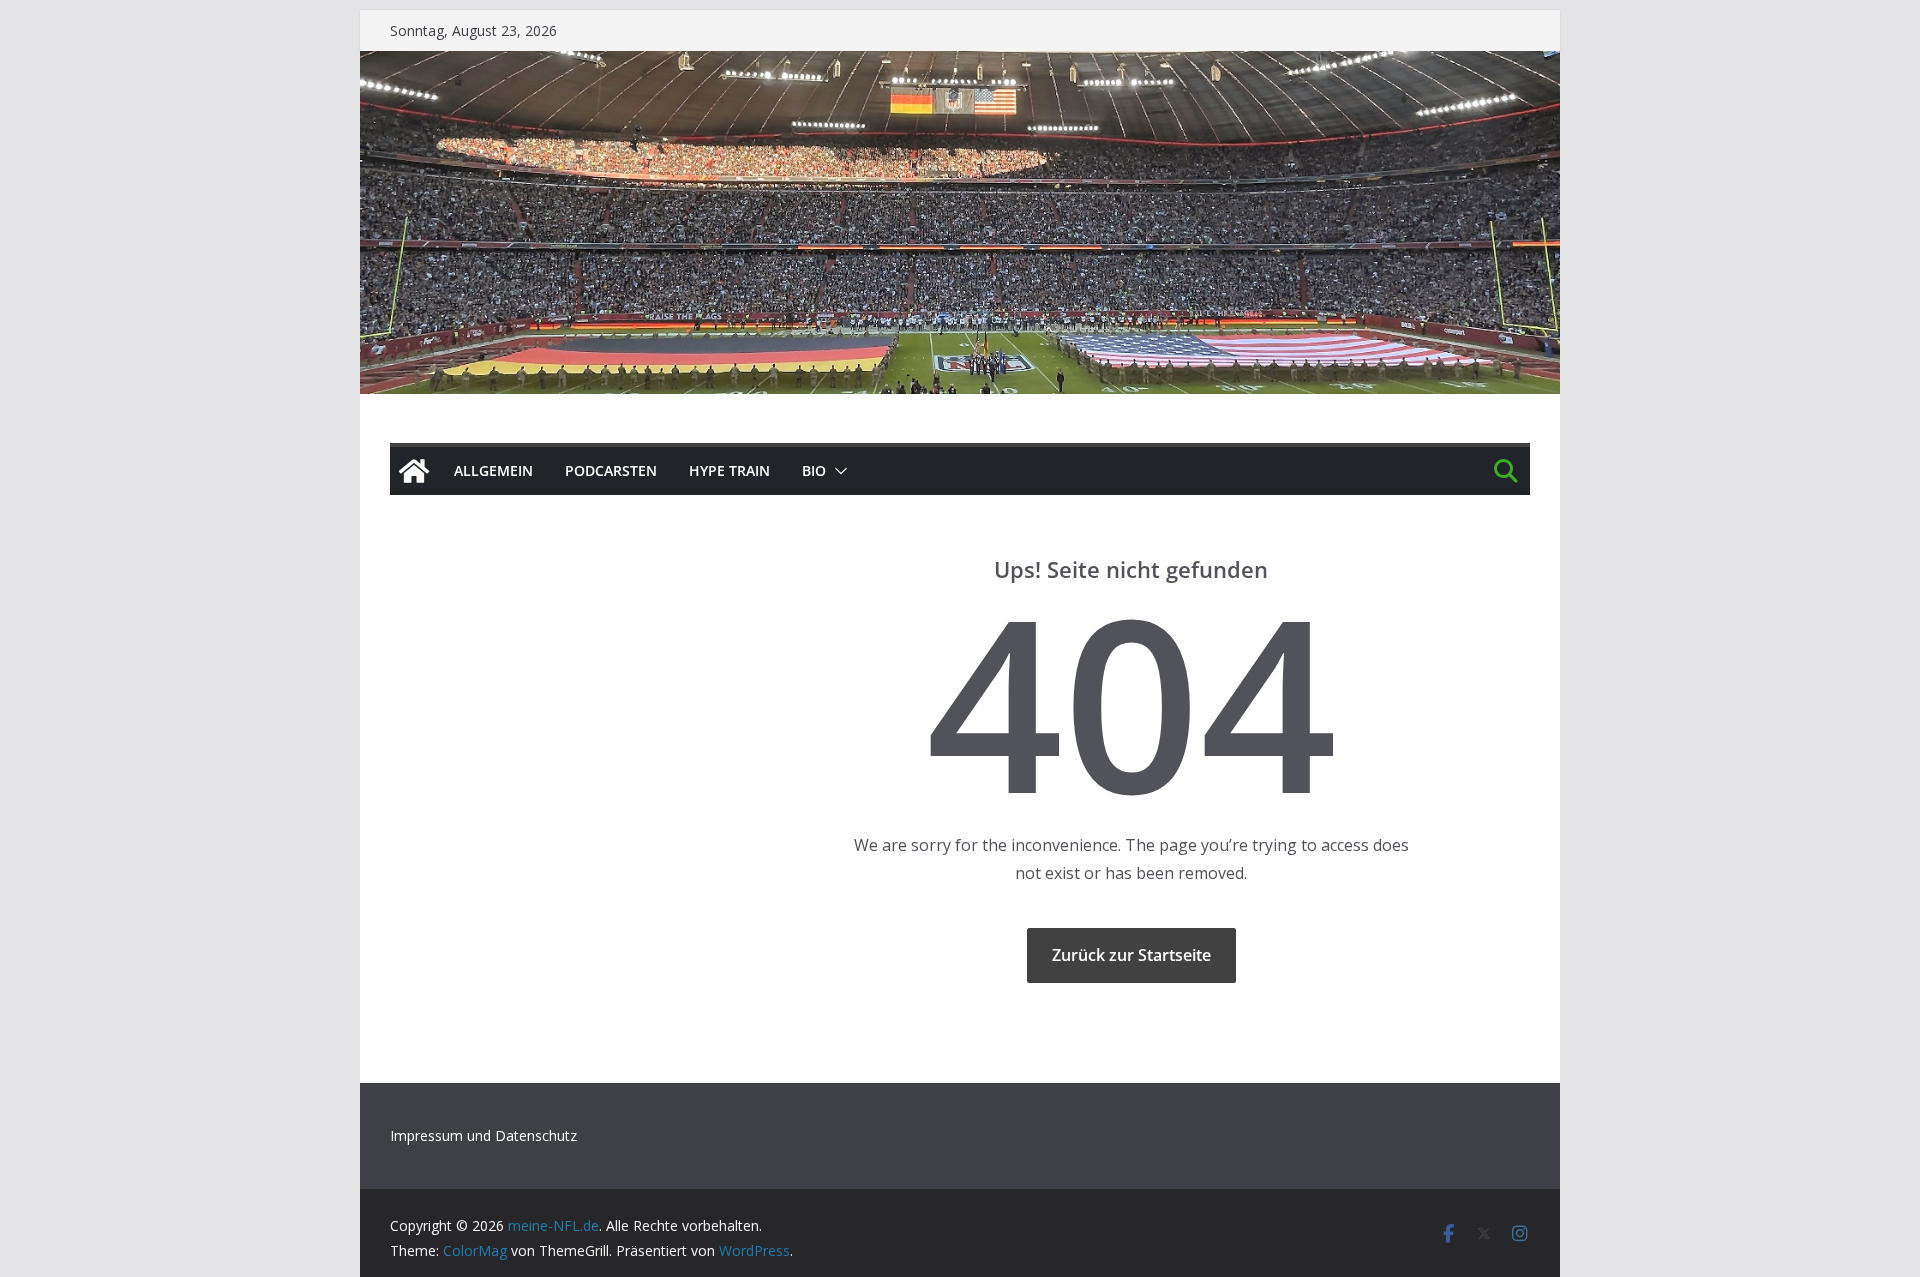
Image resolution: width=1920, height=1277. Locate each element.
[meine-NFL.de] (414, 471)
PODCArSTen (611, 470)
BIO (814, 470)
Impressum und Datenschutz (483, 1135)
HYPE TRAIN (729, 470)
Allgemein (493, 470)
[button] (837, 471)
